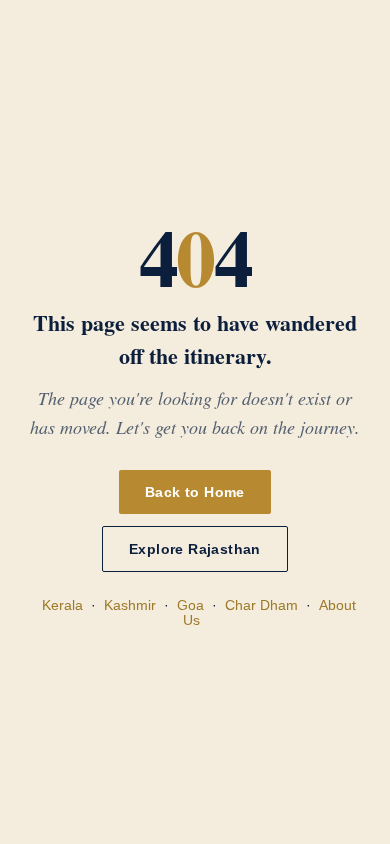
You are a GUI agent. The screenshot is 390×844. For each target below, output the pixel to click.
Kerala (62, 605)
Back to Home (195, 492)
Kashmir (130, 605)
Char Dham (261, 605)
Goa (190, 605)
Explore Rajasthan (195, 549)
